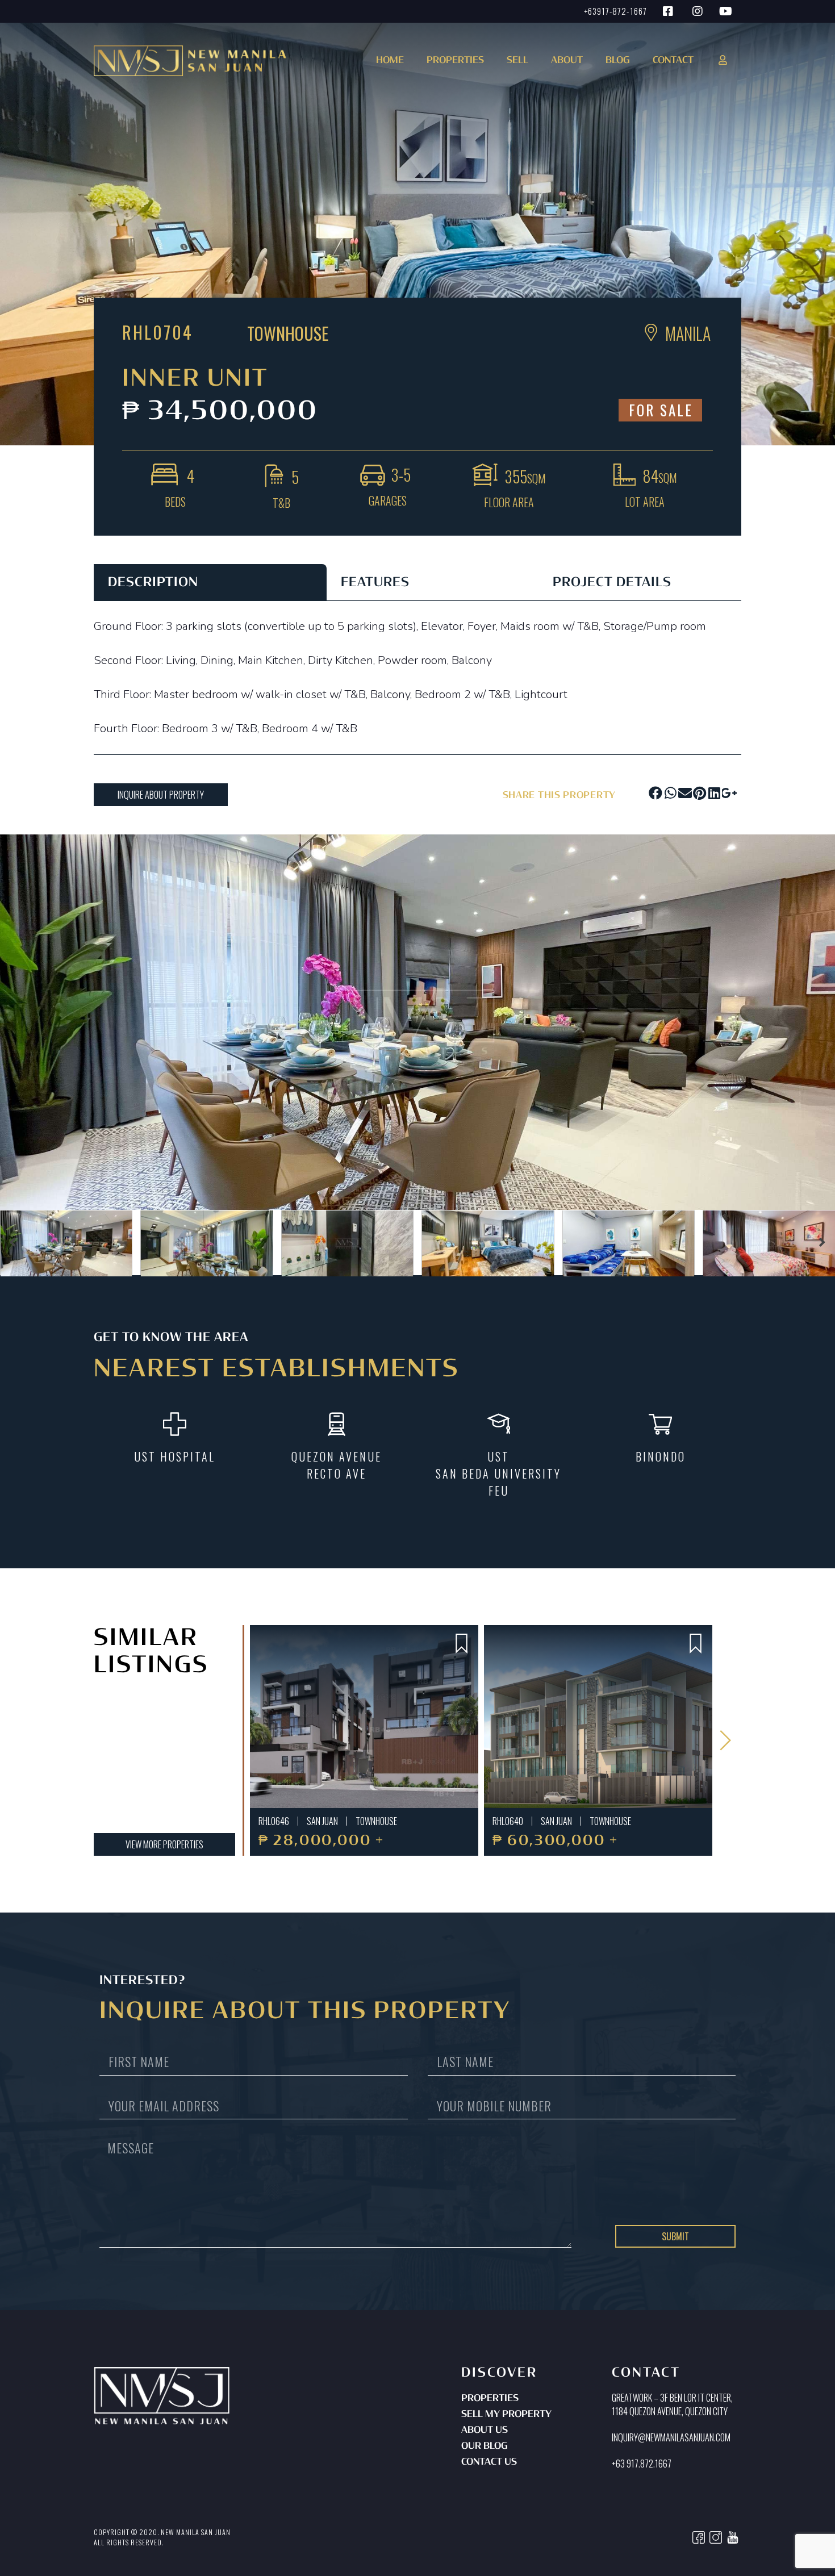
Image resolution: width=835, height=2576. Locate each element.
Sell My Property (506, 2415)
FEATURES (375, 583)
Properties (490, 2399)
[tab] (210, 582)
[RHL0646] (364, 1717)
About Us (485, 2431)
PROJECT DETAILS (612, 583)
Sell (517, 61)
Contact (673, 61)
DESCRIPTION (153, 583)
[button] (453, 64)
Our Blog (485, 2446)
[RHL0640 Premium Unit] (598, 1717)
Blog (618, 61)
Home (390, 61)
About (567, 61)
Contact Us (489, 2462)
